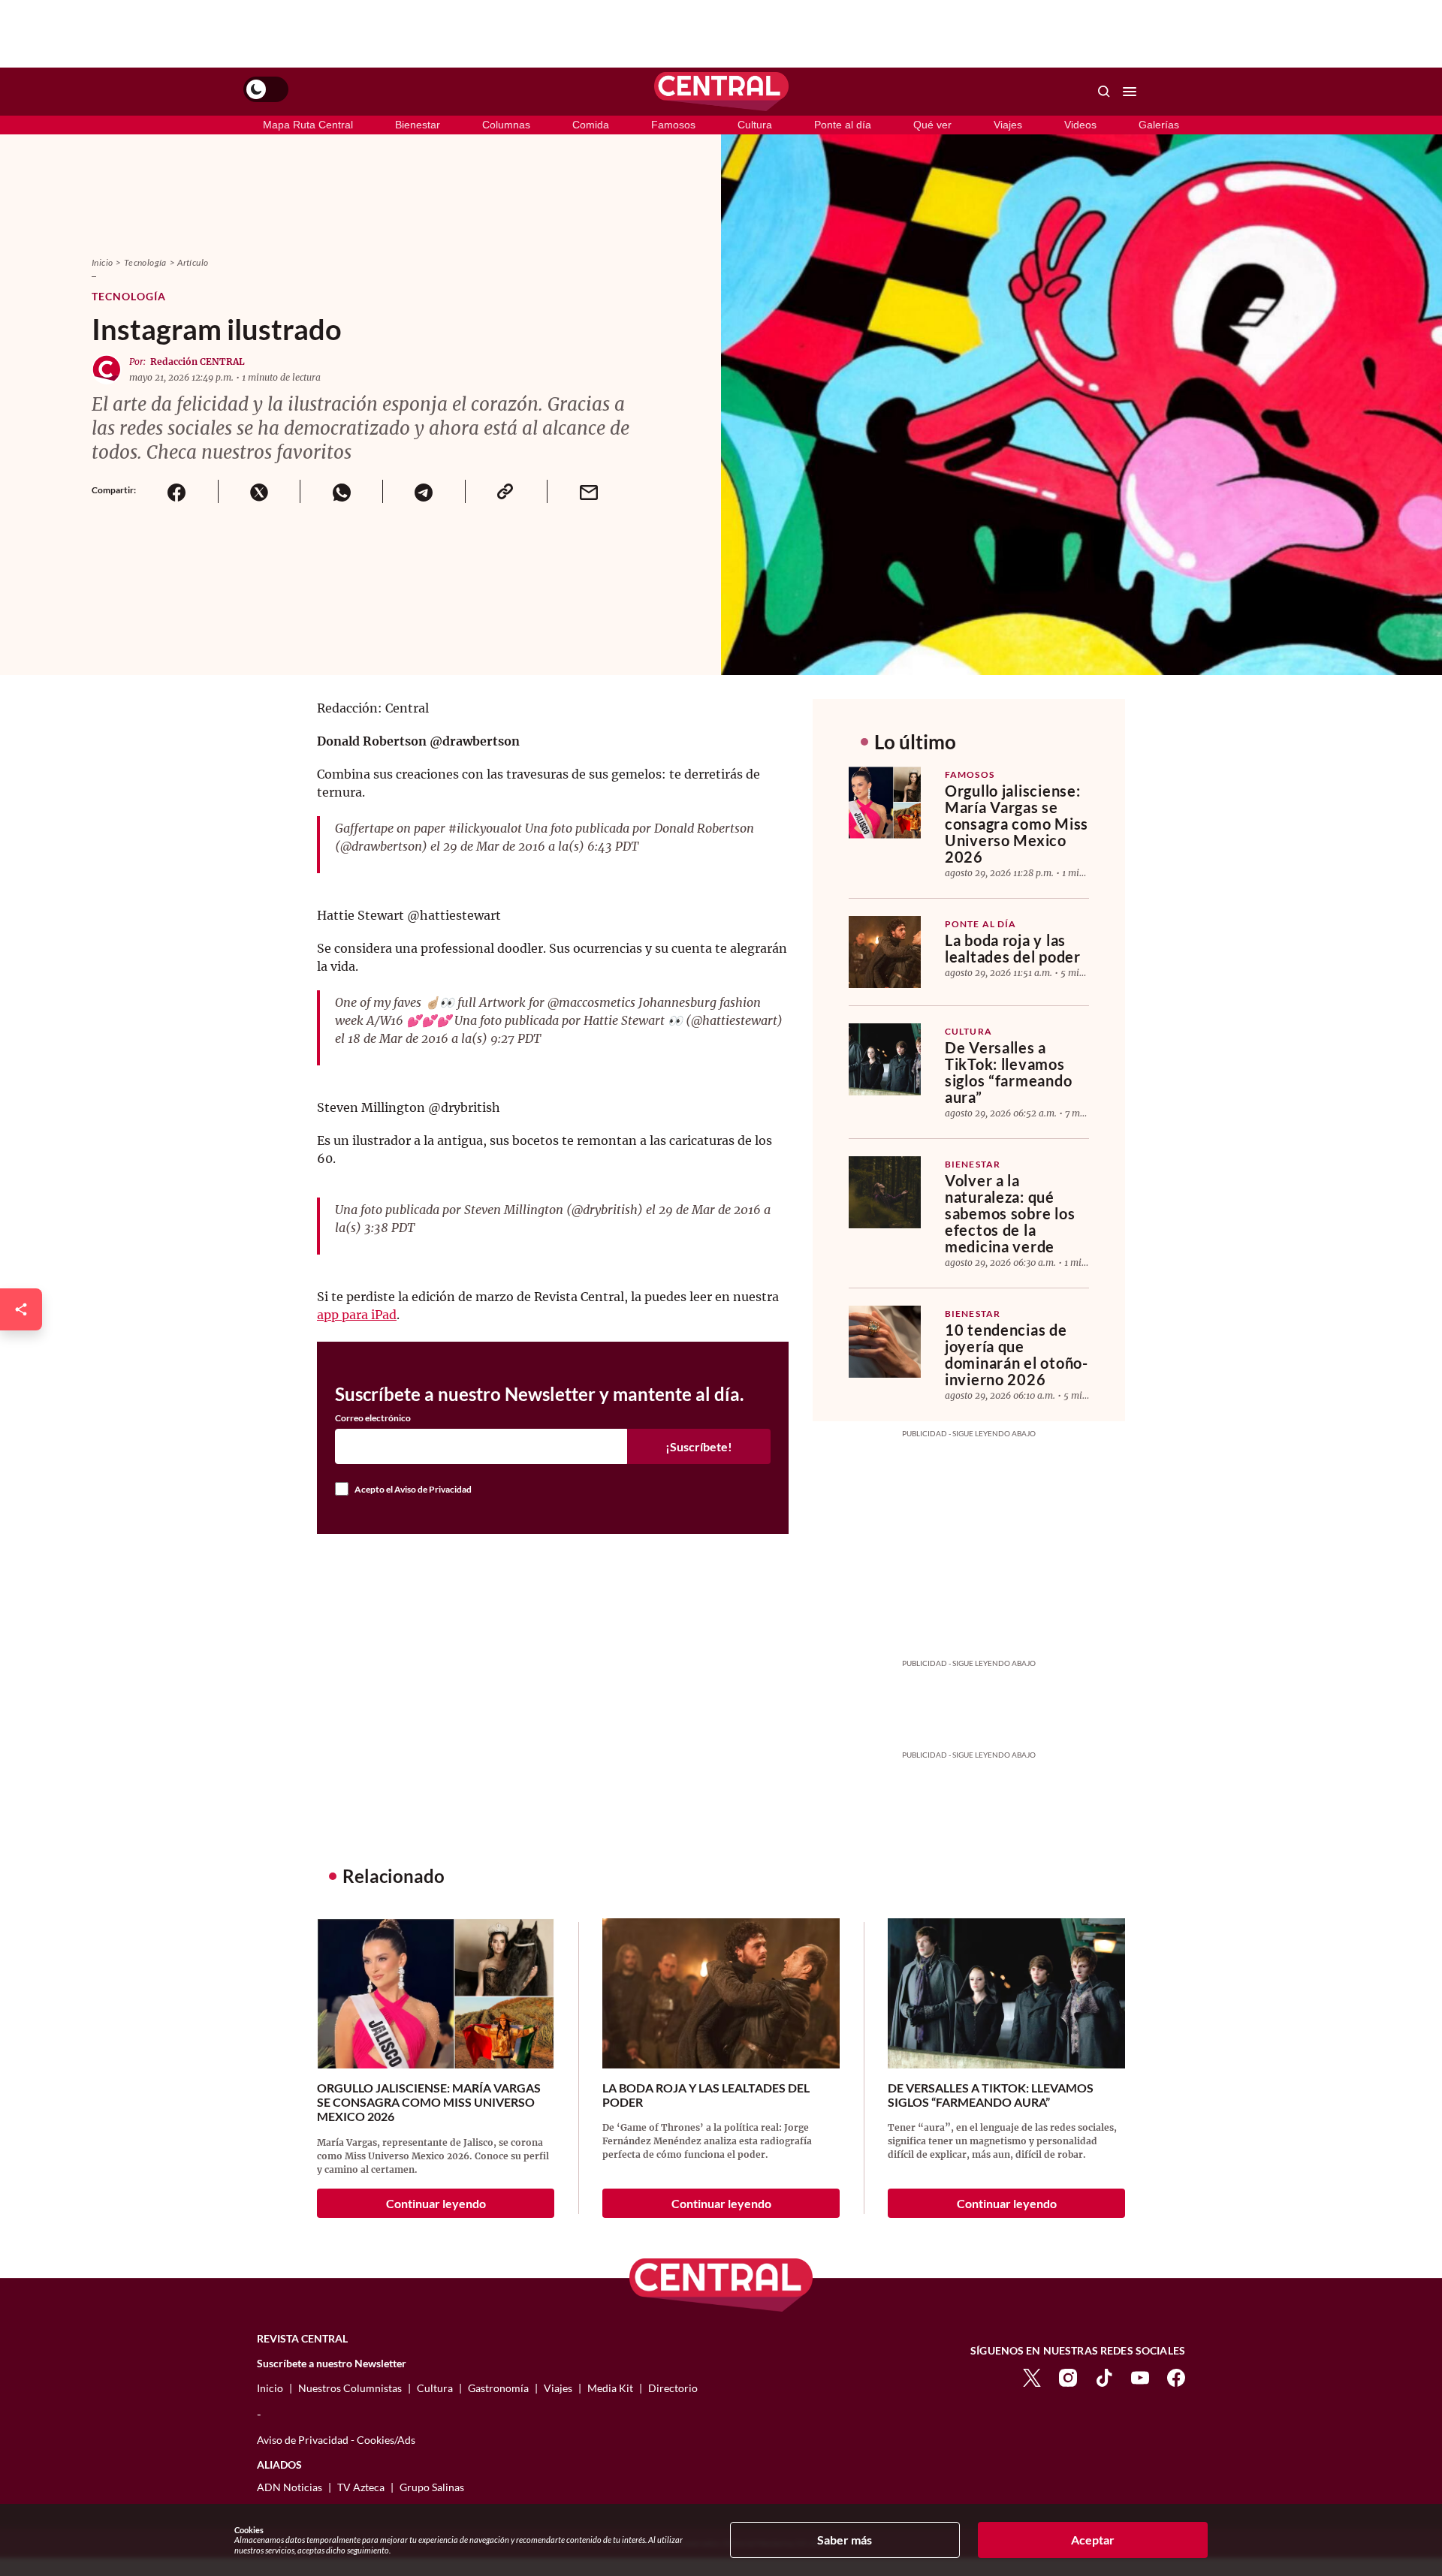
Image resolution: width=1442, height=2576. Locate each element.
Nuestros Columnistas (350, 2388)
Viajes (1008, 125)
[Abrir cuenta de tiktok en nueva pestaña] (1104, 2376)
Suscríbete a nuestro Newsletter (332, 2364)
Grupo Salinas (432, 2487)
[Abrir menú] (1130, 92)
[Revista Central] (721, 92)
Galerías (1159, 125)
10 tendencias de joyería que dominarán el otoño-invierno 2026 (1017, 1354)
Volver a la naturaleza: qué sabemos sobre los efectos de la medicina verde (1010, 1213)
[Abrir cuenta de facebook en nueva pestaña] (1176, 2376)
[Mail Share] (588, 491)
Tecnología (145, 262)
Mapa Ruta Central (308, 125)
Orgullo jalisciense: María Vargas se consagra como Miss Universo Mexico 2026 (1017, 824)
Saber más (845, 2540)
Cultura (755, 125)
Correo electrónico (373, 1418)
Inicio (102, 262)
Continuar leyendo (436, 2203)
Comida (591, 125)
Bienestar (418, 125)
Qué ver (932, 125)
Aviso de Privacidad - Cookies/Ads (336, 2440)
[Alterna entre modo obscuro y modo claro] (266, 89)
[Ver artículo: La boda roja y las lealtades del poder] (885, 952)
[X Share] (259, 491)
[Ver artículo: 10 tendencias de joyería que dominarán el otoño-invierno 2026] (885, 1342)
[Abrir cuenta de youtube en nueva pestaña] (1140, 2376)
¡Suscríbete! (699, 1446)
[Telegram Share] (424, 491)
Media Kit (610, 2388)
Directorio (673, 2388)
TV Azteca (361, 2487)
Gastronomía (498, 2388)
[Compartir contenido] (21, 1309)
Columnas (506, 125)
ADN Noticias (290, 2487)
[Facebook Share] (177, 491)
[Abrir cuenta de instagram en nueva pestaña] (1068, 2376)
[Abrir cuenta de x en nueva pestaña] (1032, 2376)
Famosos (673, 125)
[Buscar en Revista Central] (1104, 92)
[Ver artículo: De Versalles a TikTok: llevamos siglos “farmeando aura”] (885, 1059)
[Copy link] (506, 491)
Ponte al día (843, 125)
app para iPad (357, 1315)
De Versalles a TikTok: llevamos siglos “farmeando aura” (1008, 1072)
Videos (1080, 125)
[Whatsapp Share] (341, 491)
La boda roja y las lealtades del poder (1013, 948)
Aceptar (1093, 2540)
